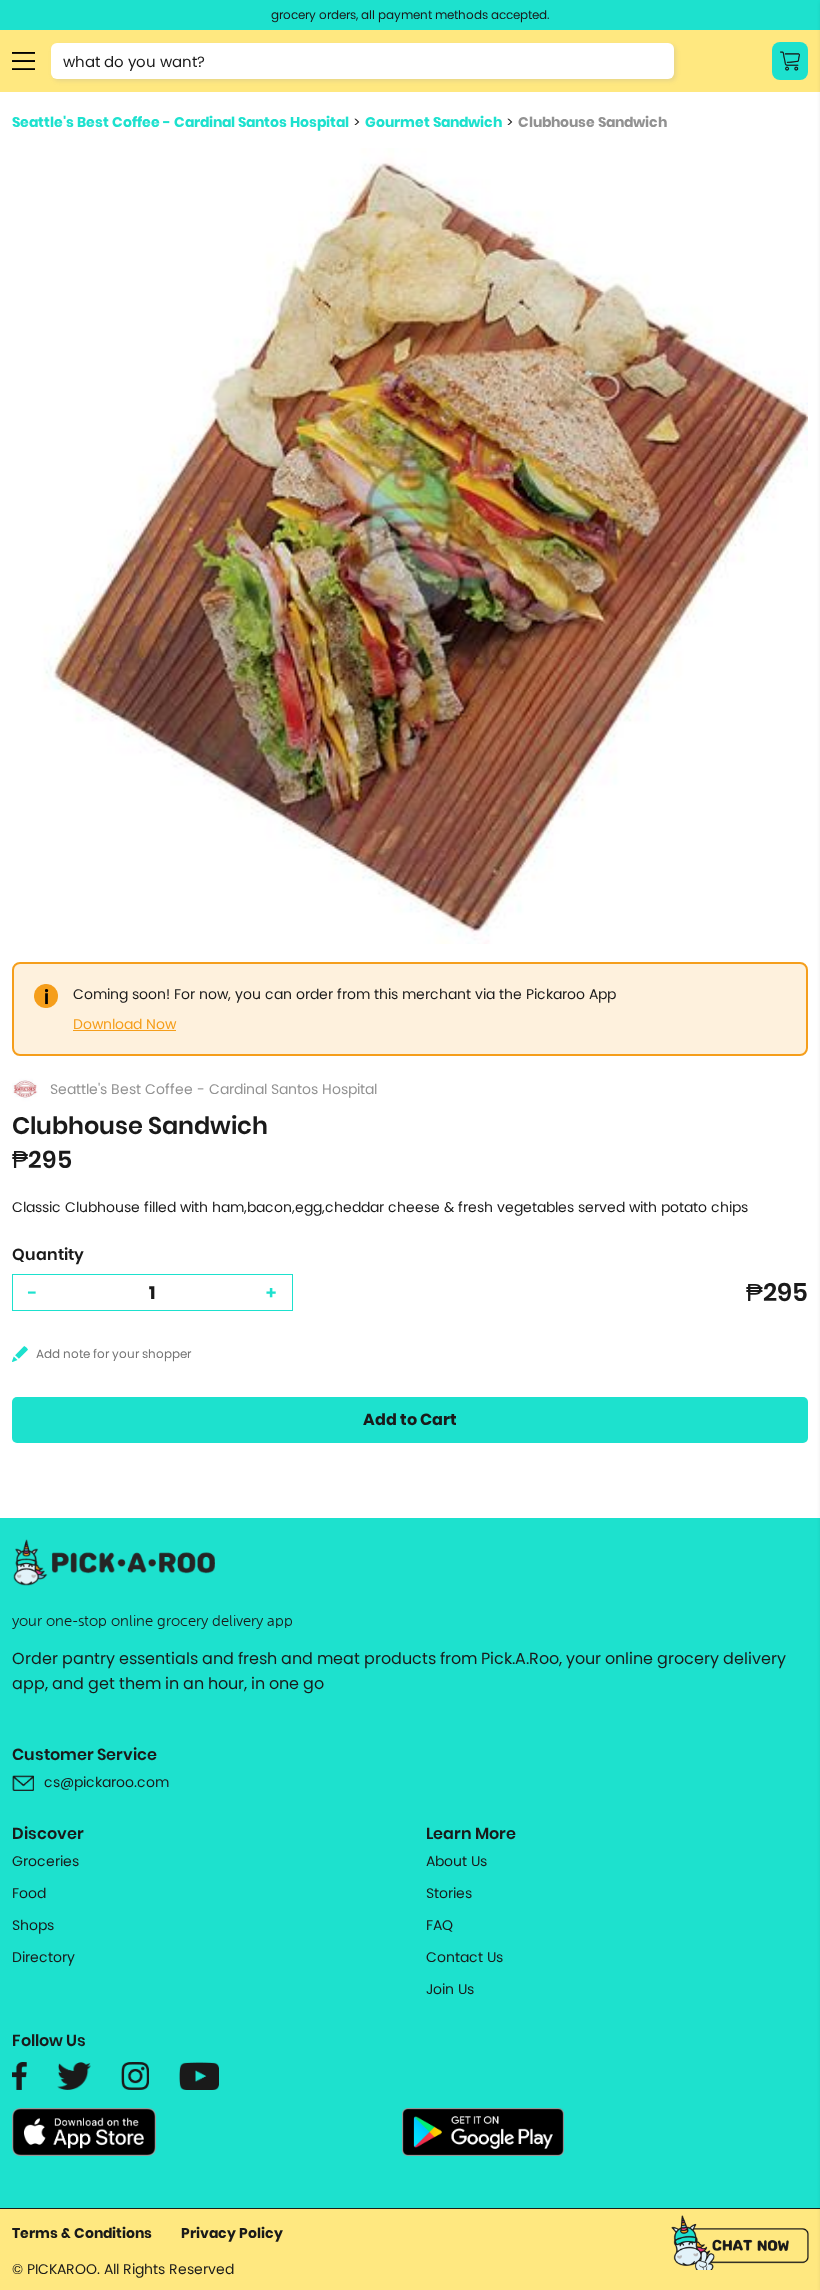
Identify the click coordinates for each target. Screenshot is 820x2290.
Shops (33, 1925)
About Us (456, 1861)
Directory (43, 1957)
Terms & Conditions (82, 2233)
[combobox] (362, 61)
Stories (449, 1893)
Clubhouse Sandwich (592, 122)
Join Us (450, 1989)
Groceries (45, 1861)
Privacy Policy (232, 2233)
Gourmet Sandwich (433, 122)
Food (29, 1893)
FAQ (439, 1925)
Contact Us (464, 1957)
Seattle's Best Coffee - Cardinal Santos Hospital (180, 122)
